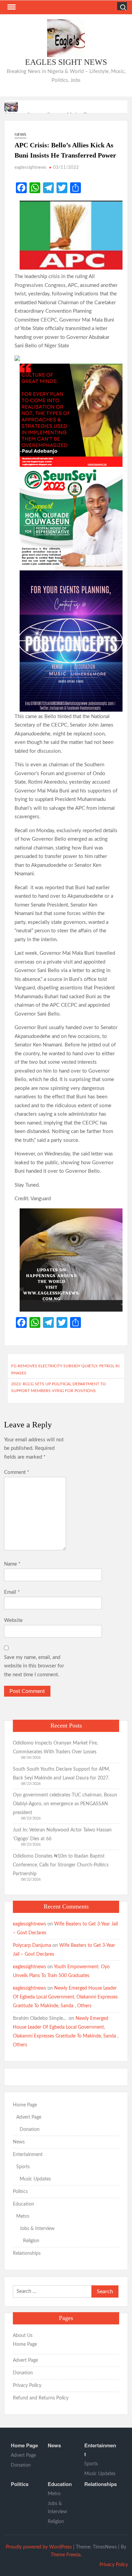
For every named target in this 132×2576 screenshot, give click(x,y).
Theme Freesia (66, 2555)
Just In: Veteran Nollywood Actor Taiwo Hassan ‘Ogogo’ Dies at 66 (62, 1834)
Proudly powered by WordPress (39, 2547)
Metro (23, 2216)
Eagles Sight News (66, 62)
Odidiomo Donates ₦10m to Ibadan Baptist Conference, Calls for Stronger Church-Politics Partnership (61, 1865)
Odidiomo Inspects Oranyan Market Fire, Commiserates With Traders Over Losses (55, 1748)
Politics (20, 2192)
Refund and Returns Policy (41, 2398)
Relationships (27, 2253)
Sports (23, 2167)
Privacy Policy (27, 2386)
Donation (30, 2130)
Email (12, 1592)
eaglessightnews (30, 168)
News (20, 134)
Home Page (25, 2105)
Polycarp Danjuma (32, 1945)
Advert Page (29, 2117)
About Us (23, 2336)
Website (13, 1620)
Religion (31, 2241)
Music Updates (35, 2179)
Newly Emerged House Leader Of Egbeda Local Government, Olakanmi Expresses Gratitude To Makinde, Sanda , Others (65, 1997)
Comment (17, 1472)
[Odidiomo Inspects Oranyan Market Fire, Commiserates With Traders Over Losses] (12, 106)
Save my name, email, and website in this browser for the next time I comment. (34, 1666)
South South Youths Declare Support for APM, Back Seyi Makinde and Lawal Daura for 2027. (61, 1774)
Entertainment (28, 2155)
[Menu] (11, 7)
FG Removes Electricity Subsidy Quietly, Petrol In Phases (65, 1369)
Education (24, 2204)
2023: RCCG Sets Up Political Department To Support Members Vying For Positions (59, 1387)
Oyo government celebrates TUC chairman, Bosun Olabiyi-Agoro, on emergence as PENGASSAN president (65, 1804)
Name (12, 1564)
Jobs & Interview (37, 2229)
